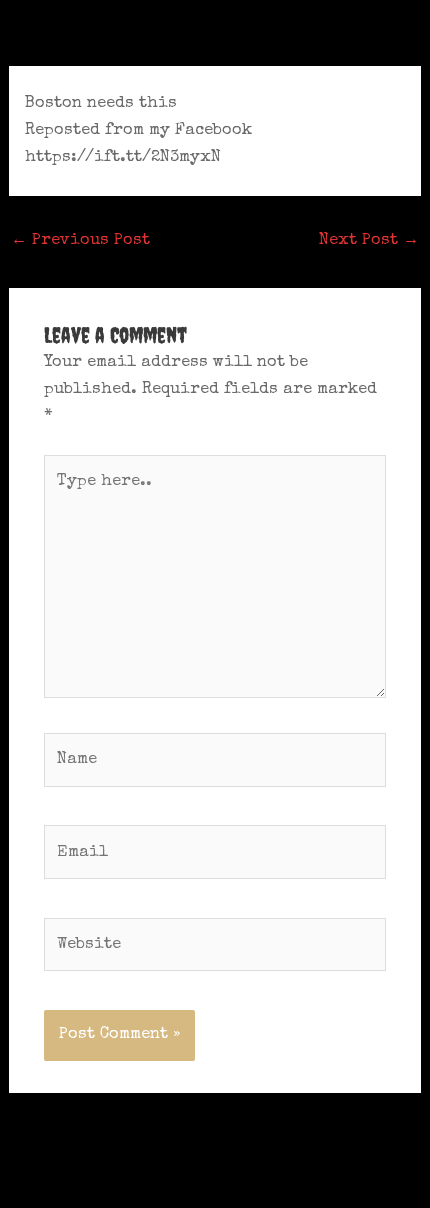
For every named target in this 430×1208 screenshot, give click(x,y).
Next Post (369, 240)
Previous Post (80, 240)
